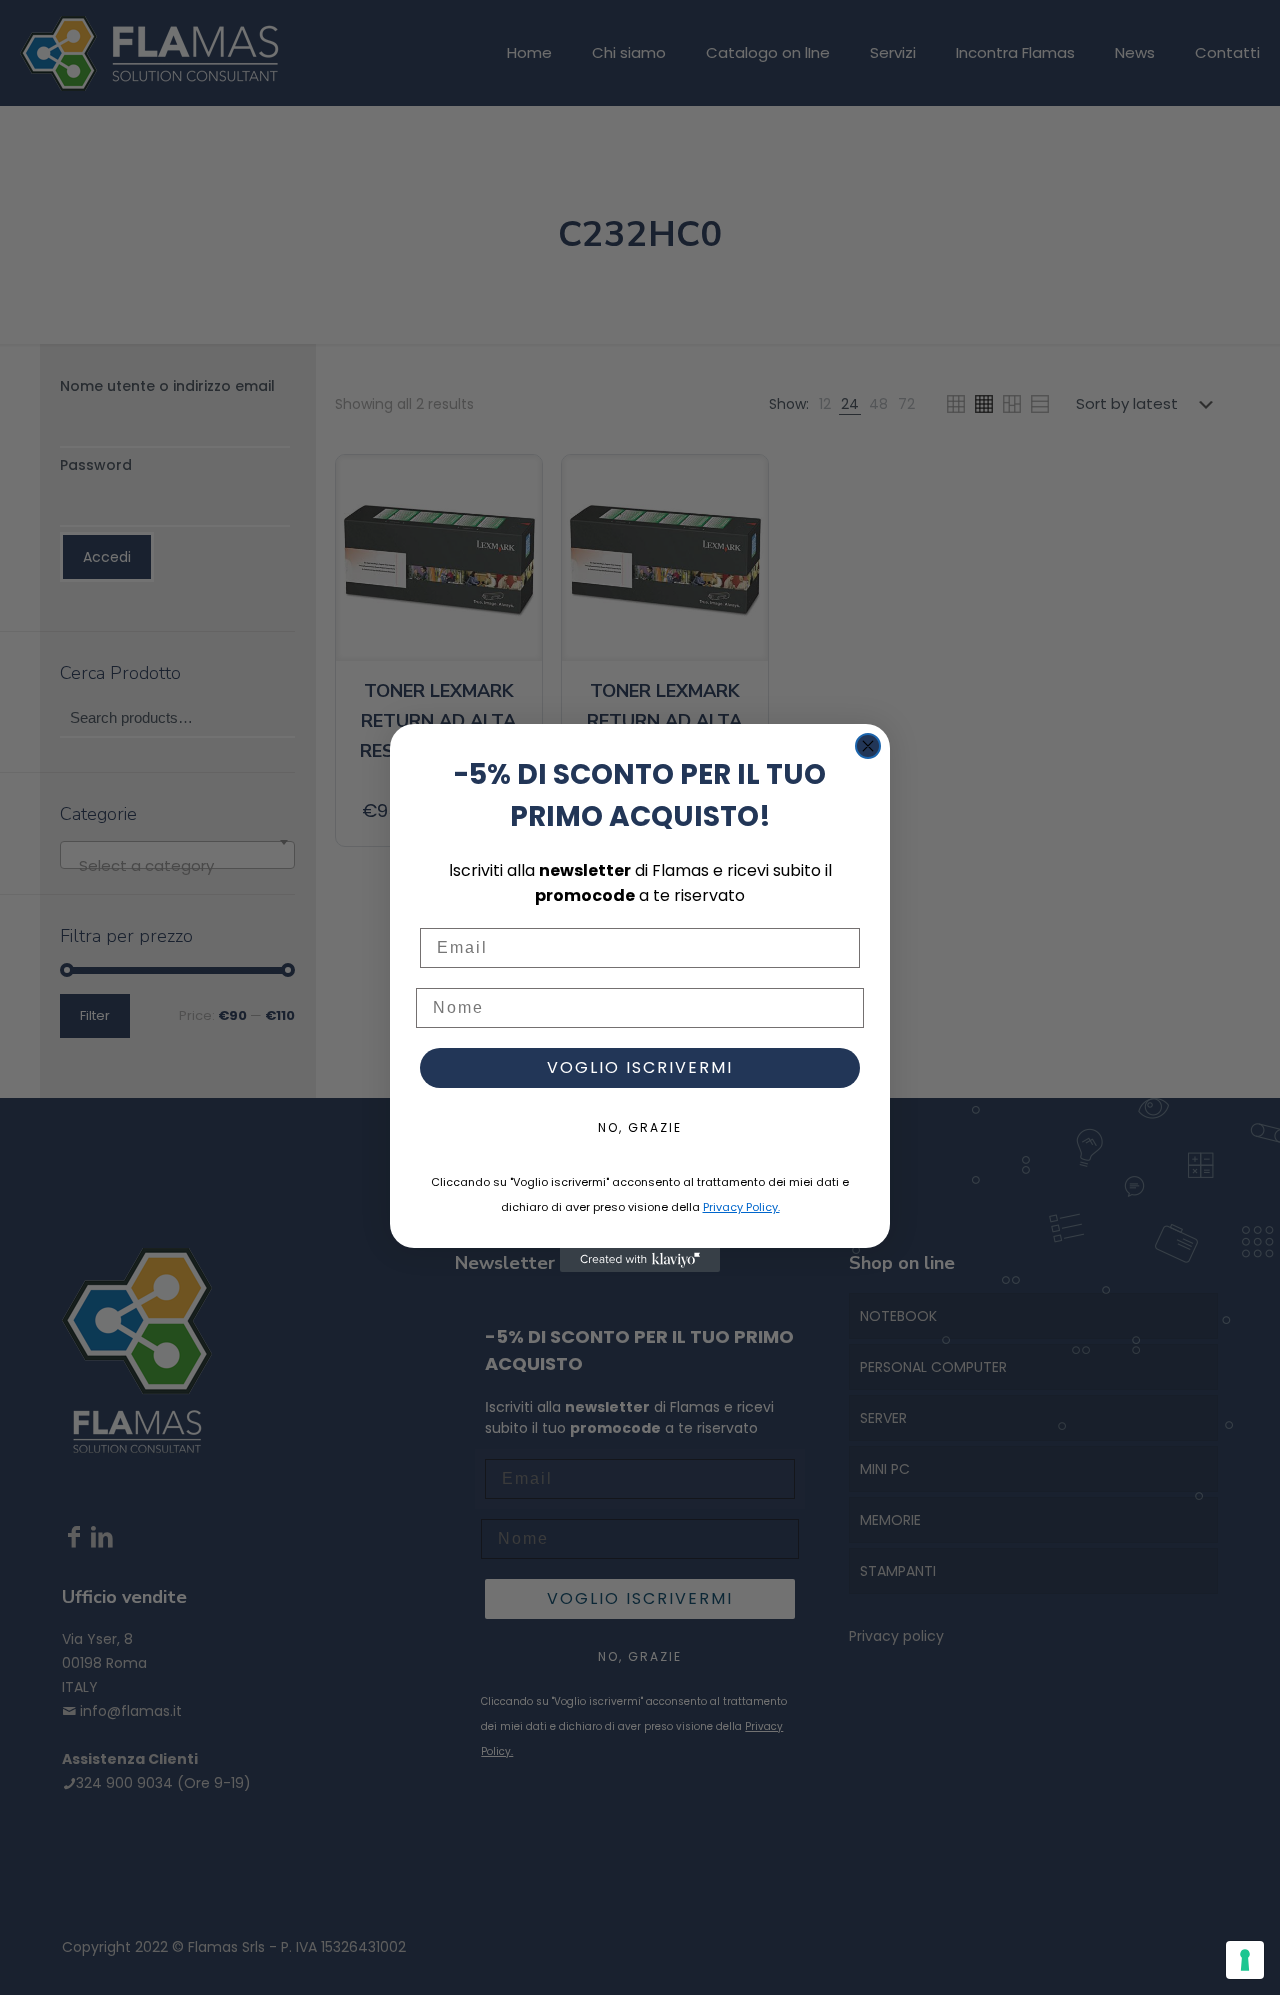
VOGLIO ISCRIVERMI (640, 1067)
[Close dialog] (868, 746)
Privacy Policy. (741, 1207)
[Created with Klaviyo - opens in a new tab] (640, 1260)
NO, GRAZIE (640, 1127)
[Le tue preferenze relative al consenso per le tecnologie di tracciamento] (1245, 1960)
